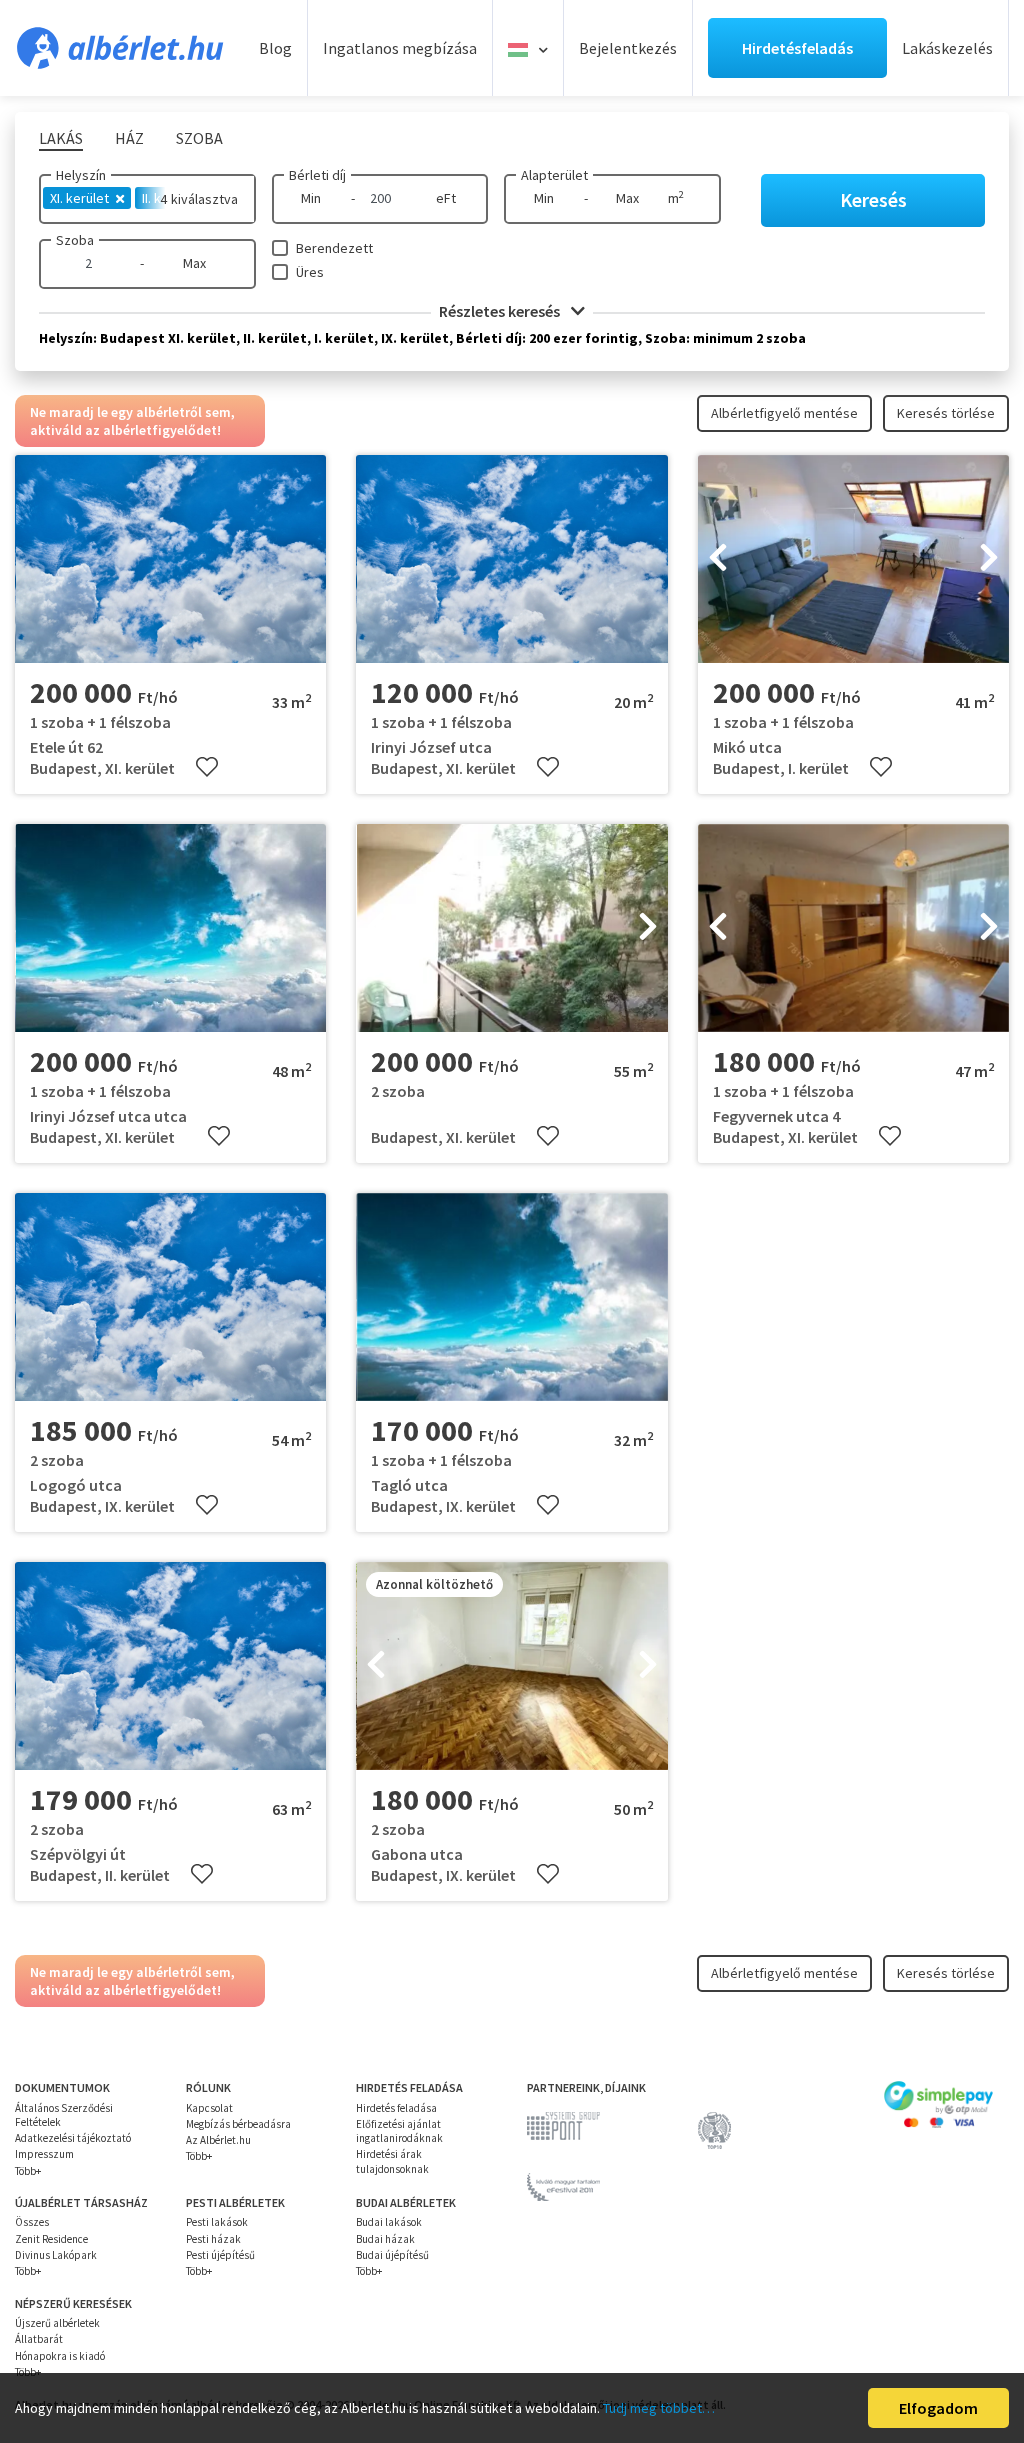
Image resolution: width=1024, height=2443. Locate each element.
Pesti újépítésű (220, 2255)
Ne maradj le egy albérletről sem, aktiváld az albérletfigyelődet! (132, 421)
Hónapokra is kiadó (60, 2356)
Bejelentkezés (628, 48)
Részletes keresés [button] (501, 311)
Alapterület (554, 175)
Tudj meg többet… (659, 2408)
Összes (32, 2222)
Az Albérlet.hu (218, 2140)
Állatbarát (39, 2339)
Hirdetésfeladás (797, 48)
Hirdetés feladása (396, 2108)
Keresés (873, 199)
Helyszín (81, 175)
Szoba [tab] (199, 138)
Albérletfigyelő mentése (784, 413)
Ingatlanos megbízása (400, 48)
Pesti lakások (217, 2222)
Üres (310, 272)
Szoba (75, 240)
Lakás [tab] (61, 138)
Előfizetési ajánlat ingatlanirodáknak (399, 2131)
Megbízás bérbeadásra (238, 2124)
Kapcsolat (209, 2108)
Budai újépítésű (392, 2255)
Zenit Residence (51, 2239)
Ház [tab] (129, 138)
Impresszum (44, 2154)
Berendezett (334, 248)
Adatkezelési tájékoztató (73, 2138)
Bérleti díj (317, 175)
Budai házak (385, 2239)
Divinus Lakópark (56, 2255)
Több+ (28, 2171)
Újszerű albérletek (57, 2323)
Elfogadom (938, 2408)
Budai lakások (389, 2222)
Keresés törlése (946, 413)
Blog (275, 48)
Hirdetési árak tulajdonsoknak (392, 2161)
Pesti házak (213, 2239)
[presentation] (718, 559)
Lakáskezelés (947, 48)
